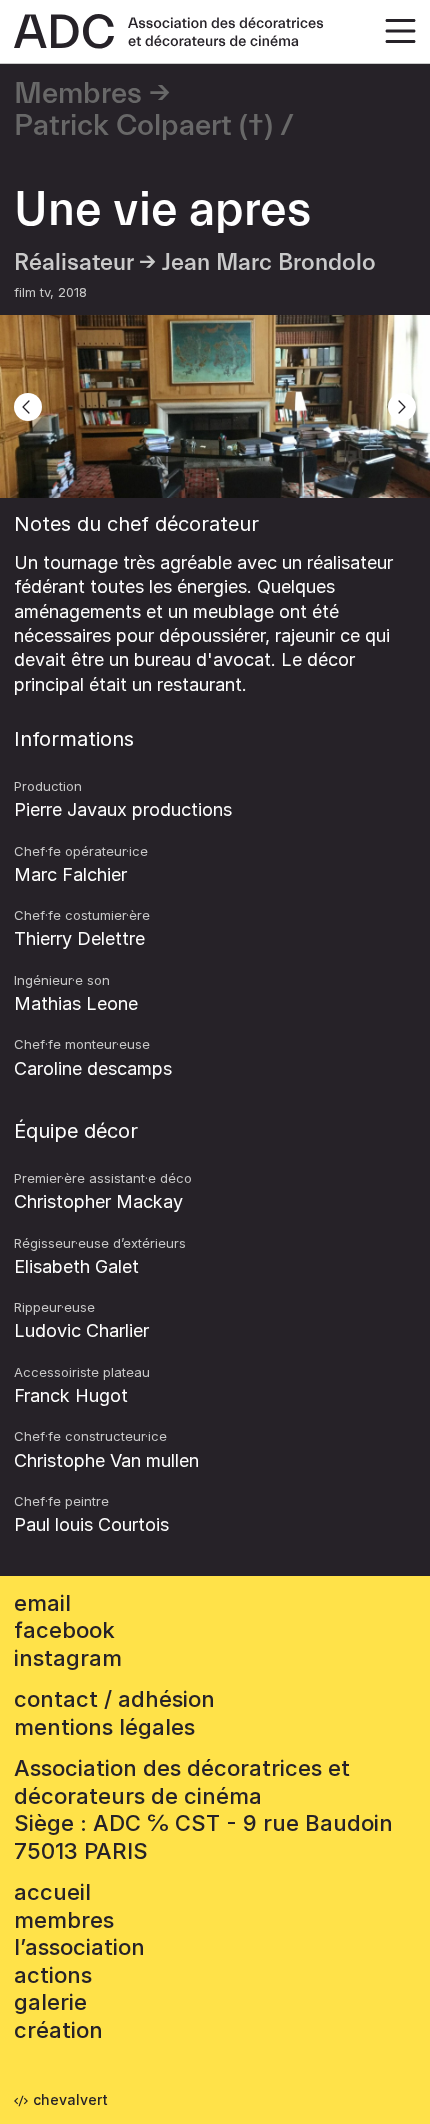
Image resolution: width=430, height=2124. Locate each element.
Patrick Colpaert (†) (143, 126)
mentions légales (104, 1727)
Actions (53, 1975)
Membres (78, 94)
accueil (52, 1892)
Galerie (50, 2002)
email (42, 1603)
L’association (79, 1947)
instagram (68, 1658)
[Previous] (28, 407)
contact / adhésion (114, 1699)
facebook (64, 1630)
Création (58, 2030)
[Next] (402, 407)
